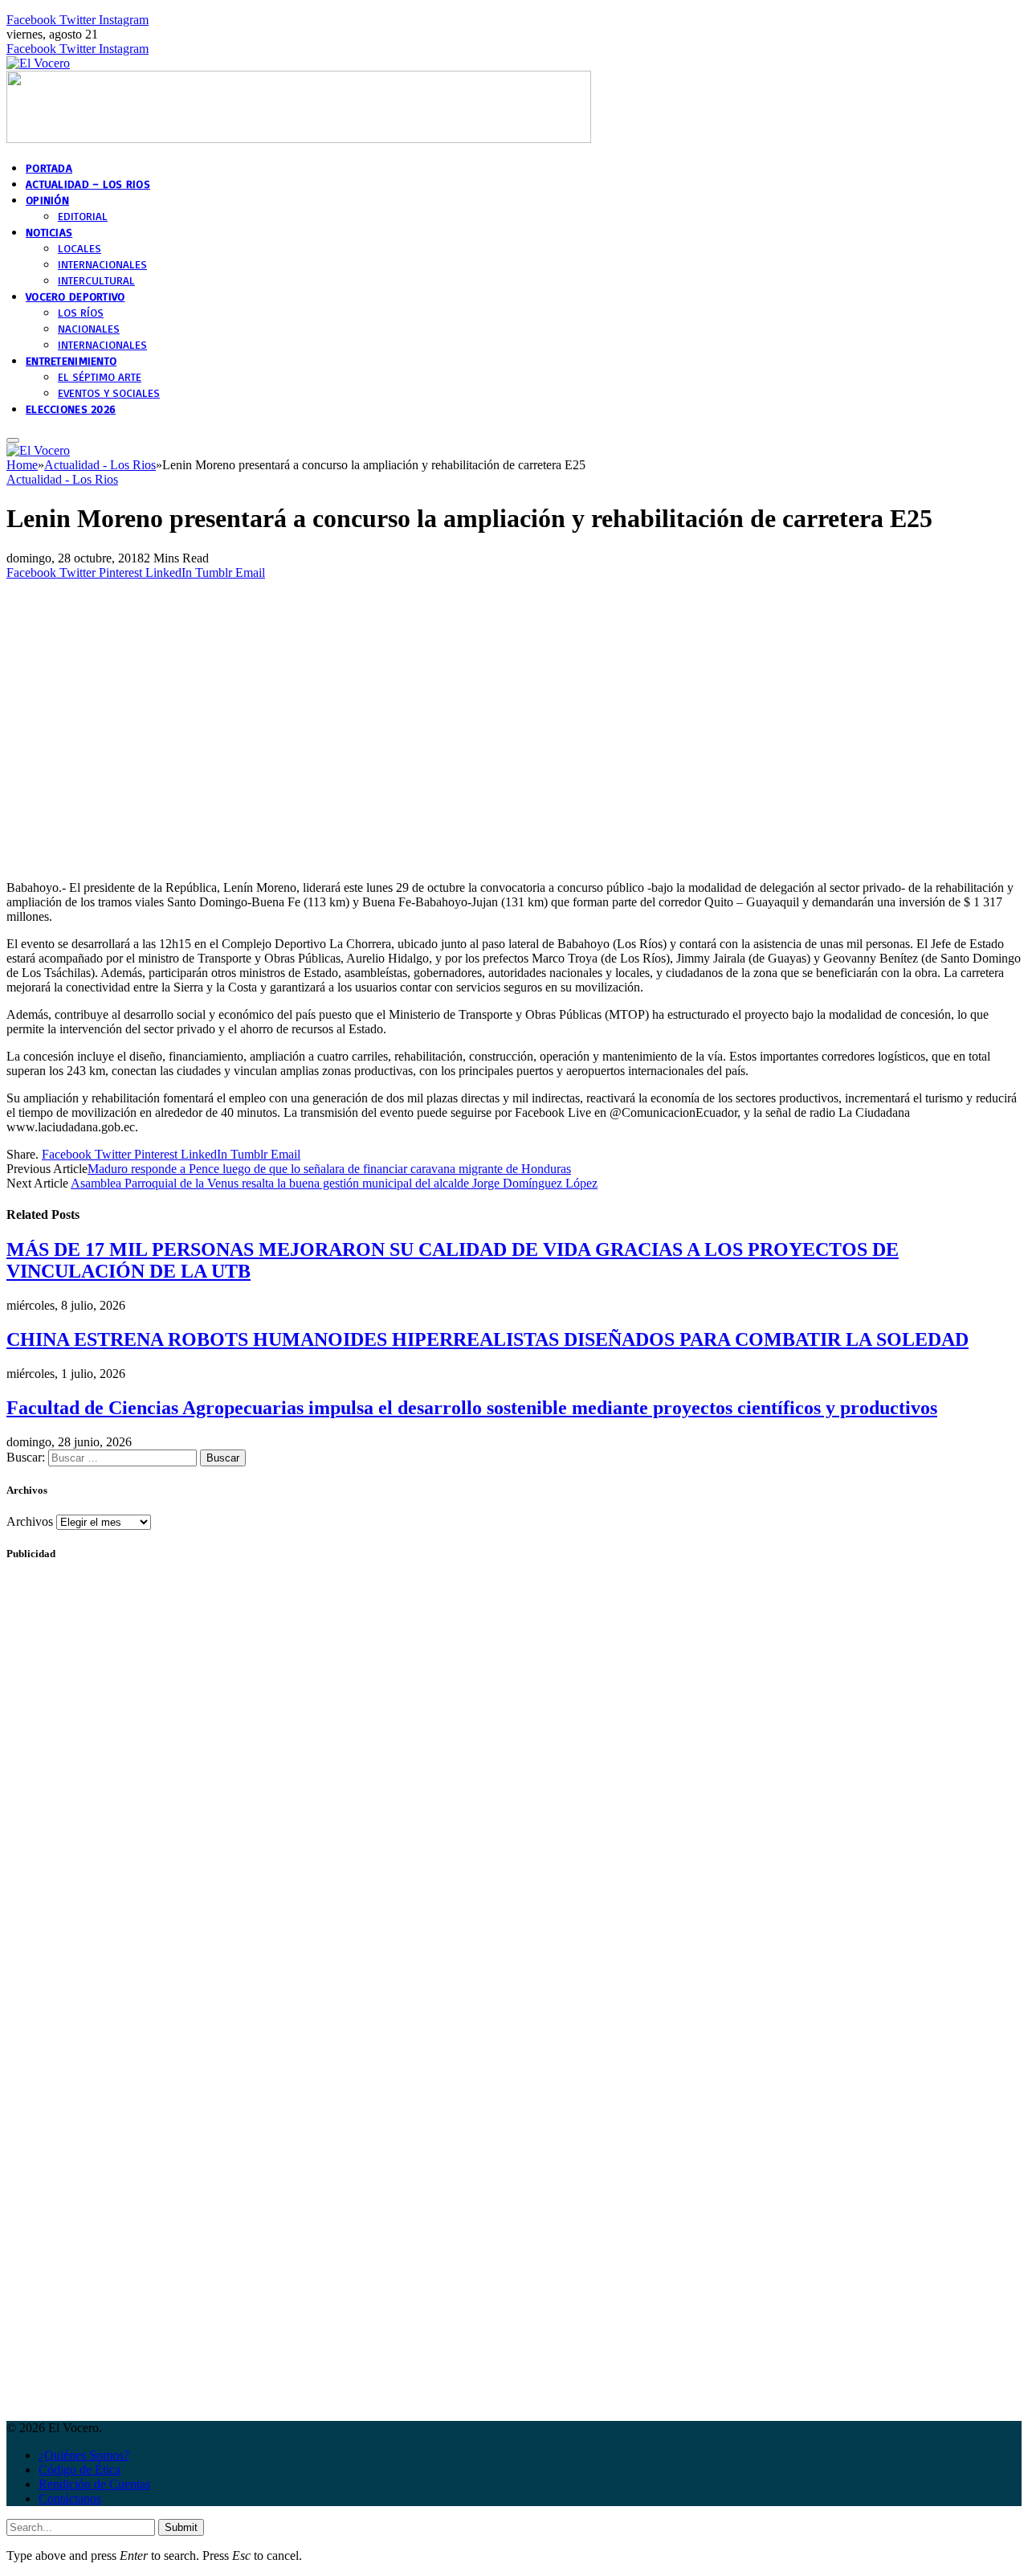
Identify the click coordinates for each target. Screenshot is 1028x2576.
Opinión (47, 200)
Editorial (83, 216)
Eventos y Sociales (109, 393)
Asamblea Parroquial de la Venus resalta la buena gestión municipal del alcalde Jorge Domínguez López (334, 1183)
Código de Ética (80, 2470)
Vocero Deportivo (75, 296)
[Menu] (13, 440)
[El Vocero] (38, 63)
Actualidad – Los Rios (88, 184)
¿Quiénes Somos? (84, 2455)
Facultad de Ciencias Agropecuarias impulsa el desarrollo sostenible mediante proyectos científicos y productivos (472, 1408)
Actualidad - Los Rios (62, 479)
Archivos (30, 1521)
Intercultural (96, 280)
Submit (181, 2527)
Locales (80, 248)
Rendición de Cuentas (94, 2484)
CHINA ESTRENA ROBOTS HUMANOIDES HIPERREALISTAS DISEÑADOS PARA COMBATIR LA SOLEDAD (487, 1339)
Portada (49, 168)
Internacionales (102, 264)
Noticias (49, 232)
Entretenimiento (71, 360)
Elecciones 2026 (71, 409)
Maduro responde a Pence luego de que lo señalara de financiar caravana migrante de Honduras (329, 1169)
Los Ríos (81, 312)
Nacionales (89, 328)
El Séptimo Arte (100, 376)
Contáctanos (70, 2498)
